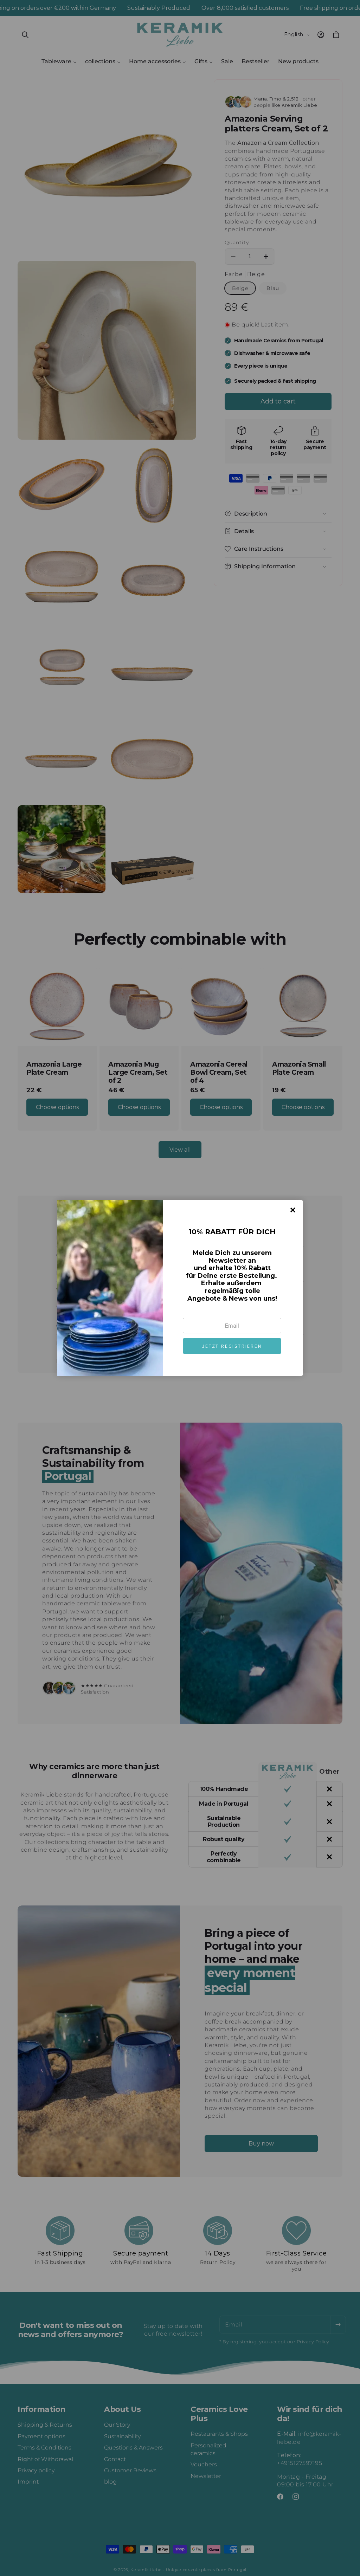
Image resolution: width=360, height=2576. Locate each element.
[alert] (180, 1288)
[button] (232, 1346)
